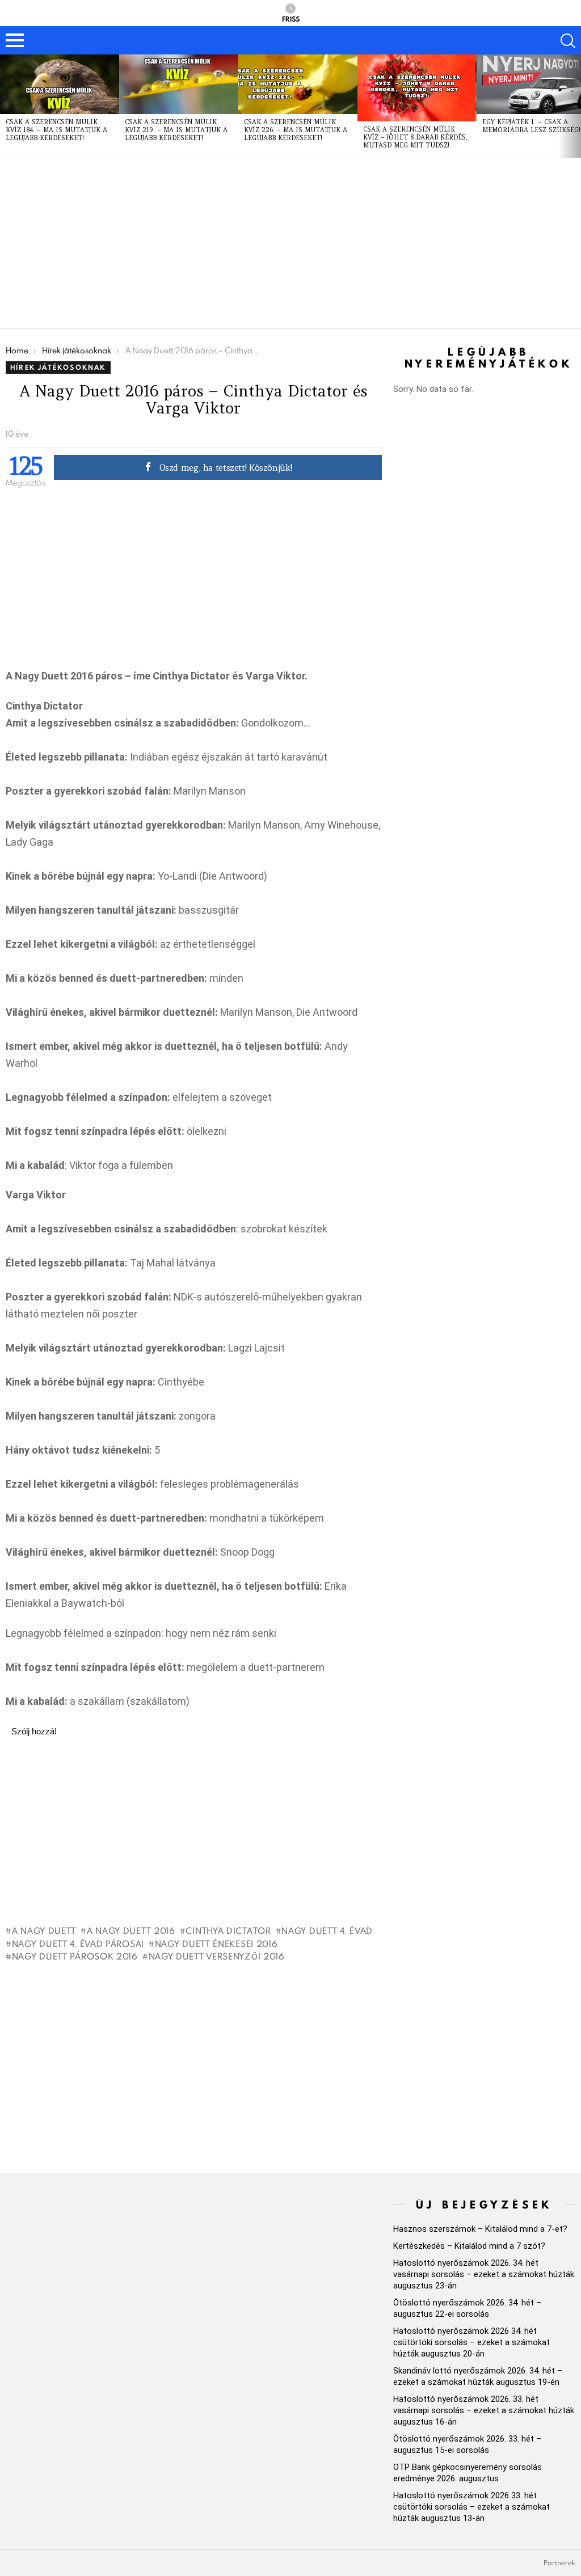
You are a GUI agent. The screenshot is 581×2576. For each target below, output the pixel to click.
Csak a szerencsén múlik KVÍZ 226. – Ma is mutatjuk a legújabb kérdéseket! (296, 130)
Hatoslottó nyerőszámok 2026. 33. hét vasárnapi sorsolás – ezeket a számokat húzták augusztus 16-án (484, 2410)
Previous (6, 106)
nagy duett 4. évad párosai (78, 1944)
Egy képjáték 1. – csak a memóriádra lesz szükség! (531, 126)
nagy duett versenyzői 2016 (217, 1956)
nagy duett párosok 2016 (75, 1956)
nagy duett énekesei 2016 (216, 1944)
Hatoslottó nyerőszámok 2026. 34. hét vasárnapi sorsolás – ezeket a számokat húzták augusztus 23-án (484, 2274)
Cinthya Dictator (228, 1931)
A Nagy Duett (44, 1931)
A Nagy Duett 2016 (131, 1931)
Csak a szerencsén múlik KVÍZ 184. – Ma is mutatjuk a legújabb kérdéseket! (56, 130)
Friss (291, 18)
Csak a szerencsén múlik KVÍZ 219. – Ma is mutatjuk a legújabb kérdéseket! (176, 130)
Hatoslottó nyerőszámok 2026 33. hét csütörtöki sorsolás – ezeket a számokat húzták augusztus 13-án (471, 2507)
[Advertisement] (290, 243)
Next (575, 106)
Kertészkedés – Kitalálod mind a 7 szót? (469, 2246)
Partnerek (559, 2563)
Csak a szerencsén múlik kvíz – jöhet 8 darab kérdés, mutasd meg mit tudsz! (415, 137)
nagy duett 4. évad (327, 1931)
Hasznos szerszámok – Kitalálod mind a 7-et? (480, 2229)
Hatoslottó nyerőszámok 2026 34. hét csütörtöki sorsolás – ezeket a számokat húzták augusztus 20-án (471, 2342)
